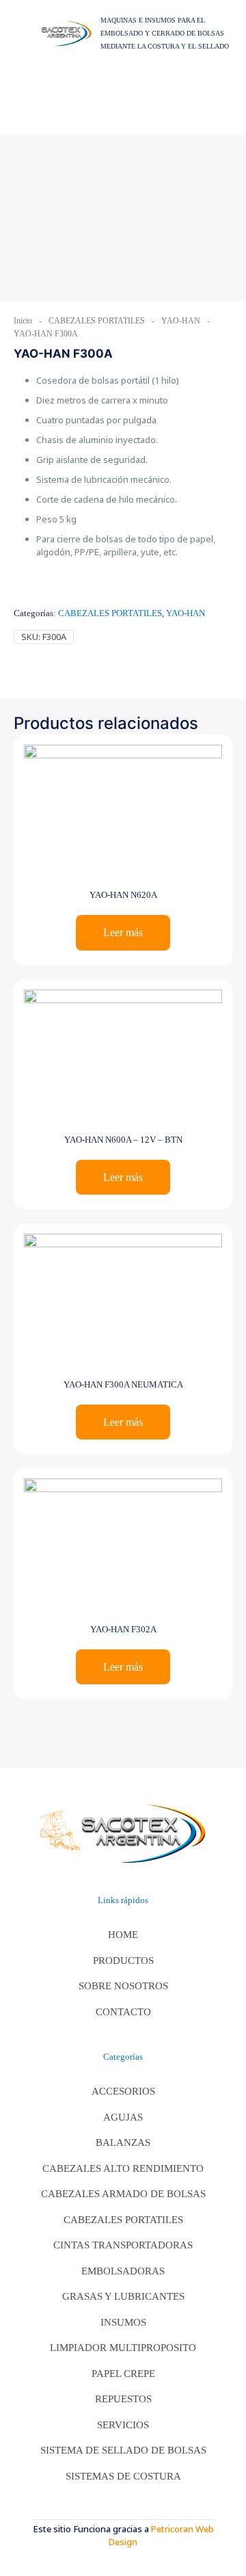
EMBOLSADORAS (123, 2271)
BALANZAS (123, 2142)
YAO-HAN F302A (123, 1629)
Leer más (123, 932)
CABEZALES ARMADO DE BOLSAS (123, 2194)
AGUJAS (123, 2117)
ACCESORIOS (123, 2091)
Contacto (123, 2012)
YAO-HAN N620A (123, 895)
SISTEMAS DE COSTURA (123, 2476)
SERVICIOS (123, 2425)
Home (123, 1935)
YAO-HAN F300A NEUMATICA (123, 1384)
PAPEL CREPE (123, 2374)
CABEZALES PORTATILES (97, 321)
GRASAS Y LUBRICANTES (123, 2296)
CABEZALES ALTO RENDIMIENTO (123, 2168)
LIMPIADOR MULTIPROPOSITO (123, 2348)
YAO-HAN (181, 321)
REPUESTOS (123, 2399)
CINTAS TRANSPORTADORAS (123, 2245)
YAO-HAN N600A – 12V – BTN (123, 1140)
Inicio (23, 321)
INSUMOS (123, 2322)
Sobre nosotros (123, 1986)
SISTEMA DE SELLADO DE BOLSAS (123, 2450)
